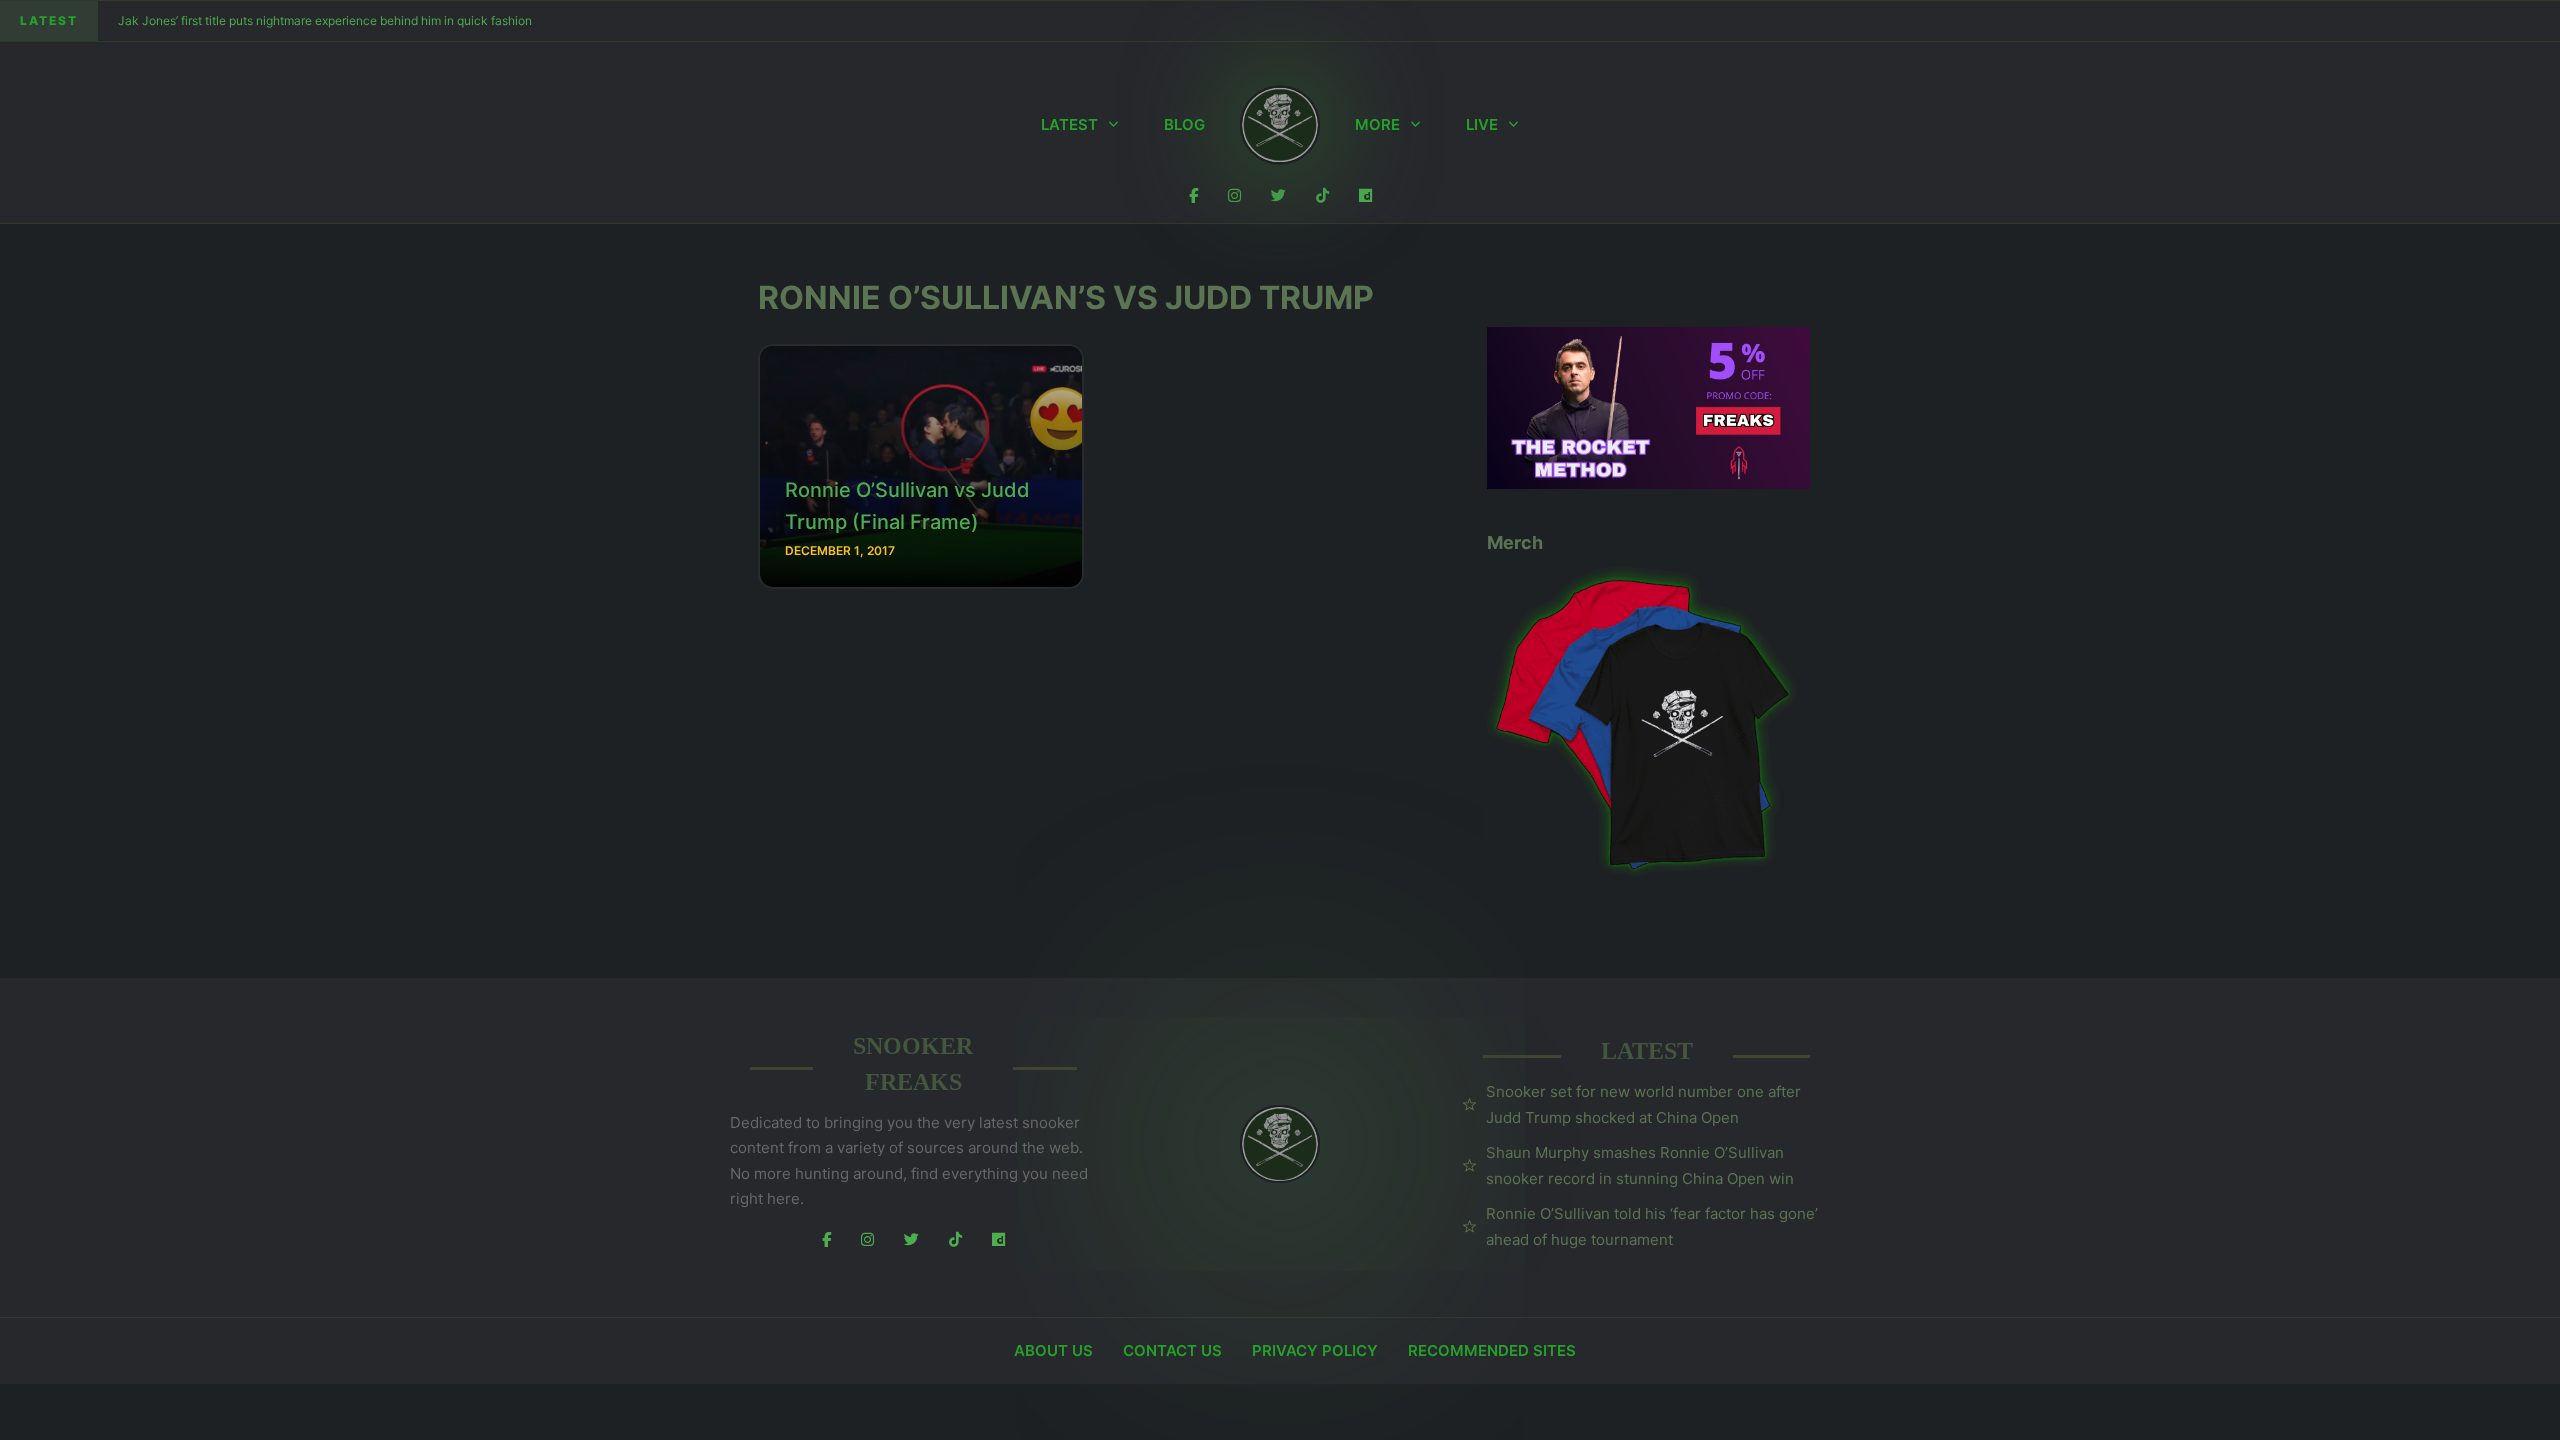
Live (1482, 124)
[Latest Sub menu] (1113, 125)
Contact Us (1172, 1350)
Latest (1069, 124)
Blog (1184, 124)
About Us (1053, 1350)
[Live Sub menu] (1513, 125)
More (1377, 124)
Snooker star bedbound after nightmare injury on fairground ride (294, 20)
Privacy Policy (1315, 1350)
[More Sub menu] (1415, 125)
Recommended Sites (1492, 1350)
